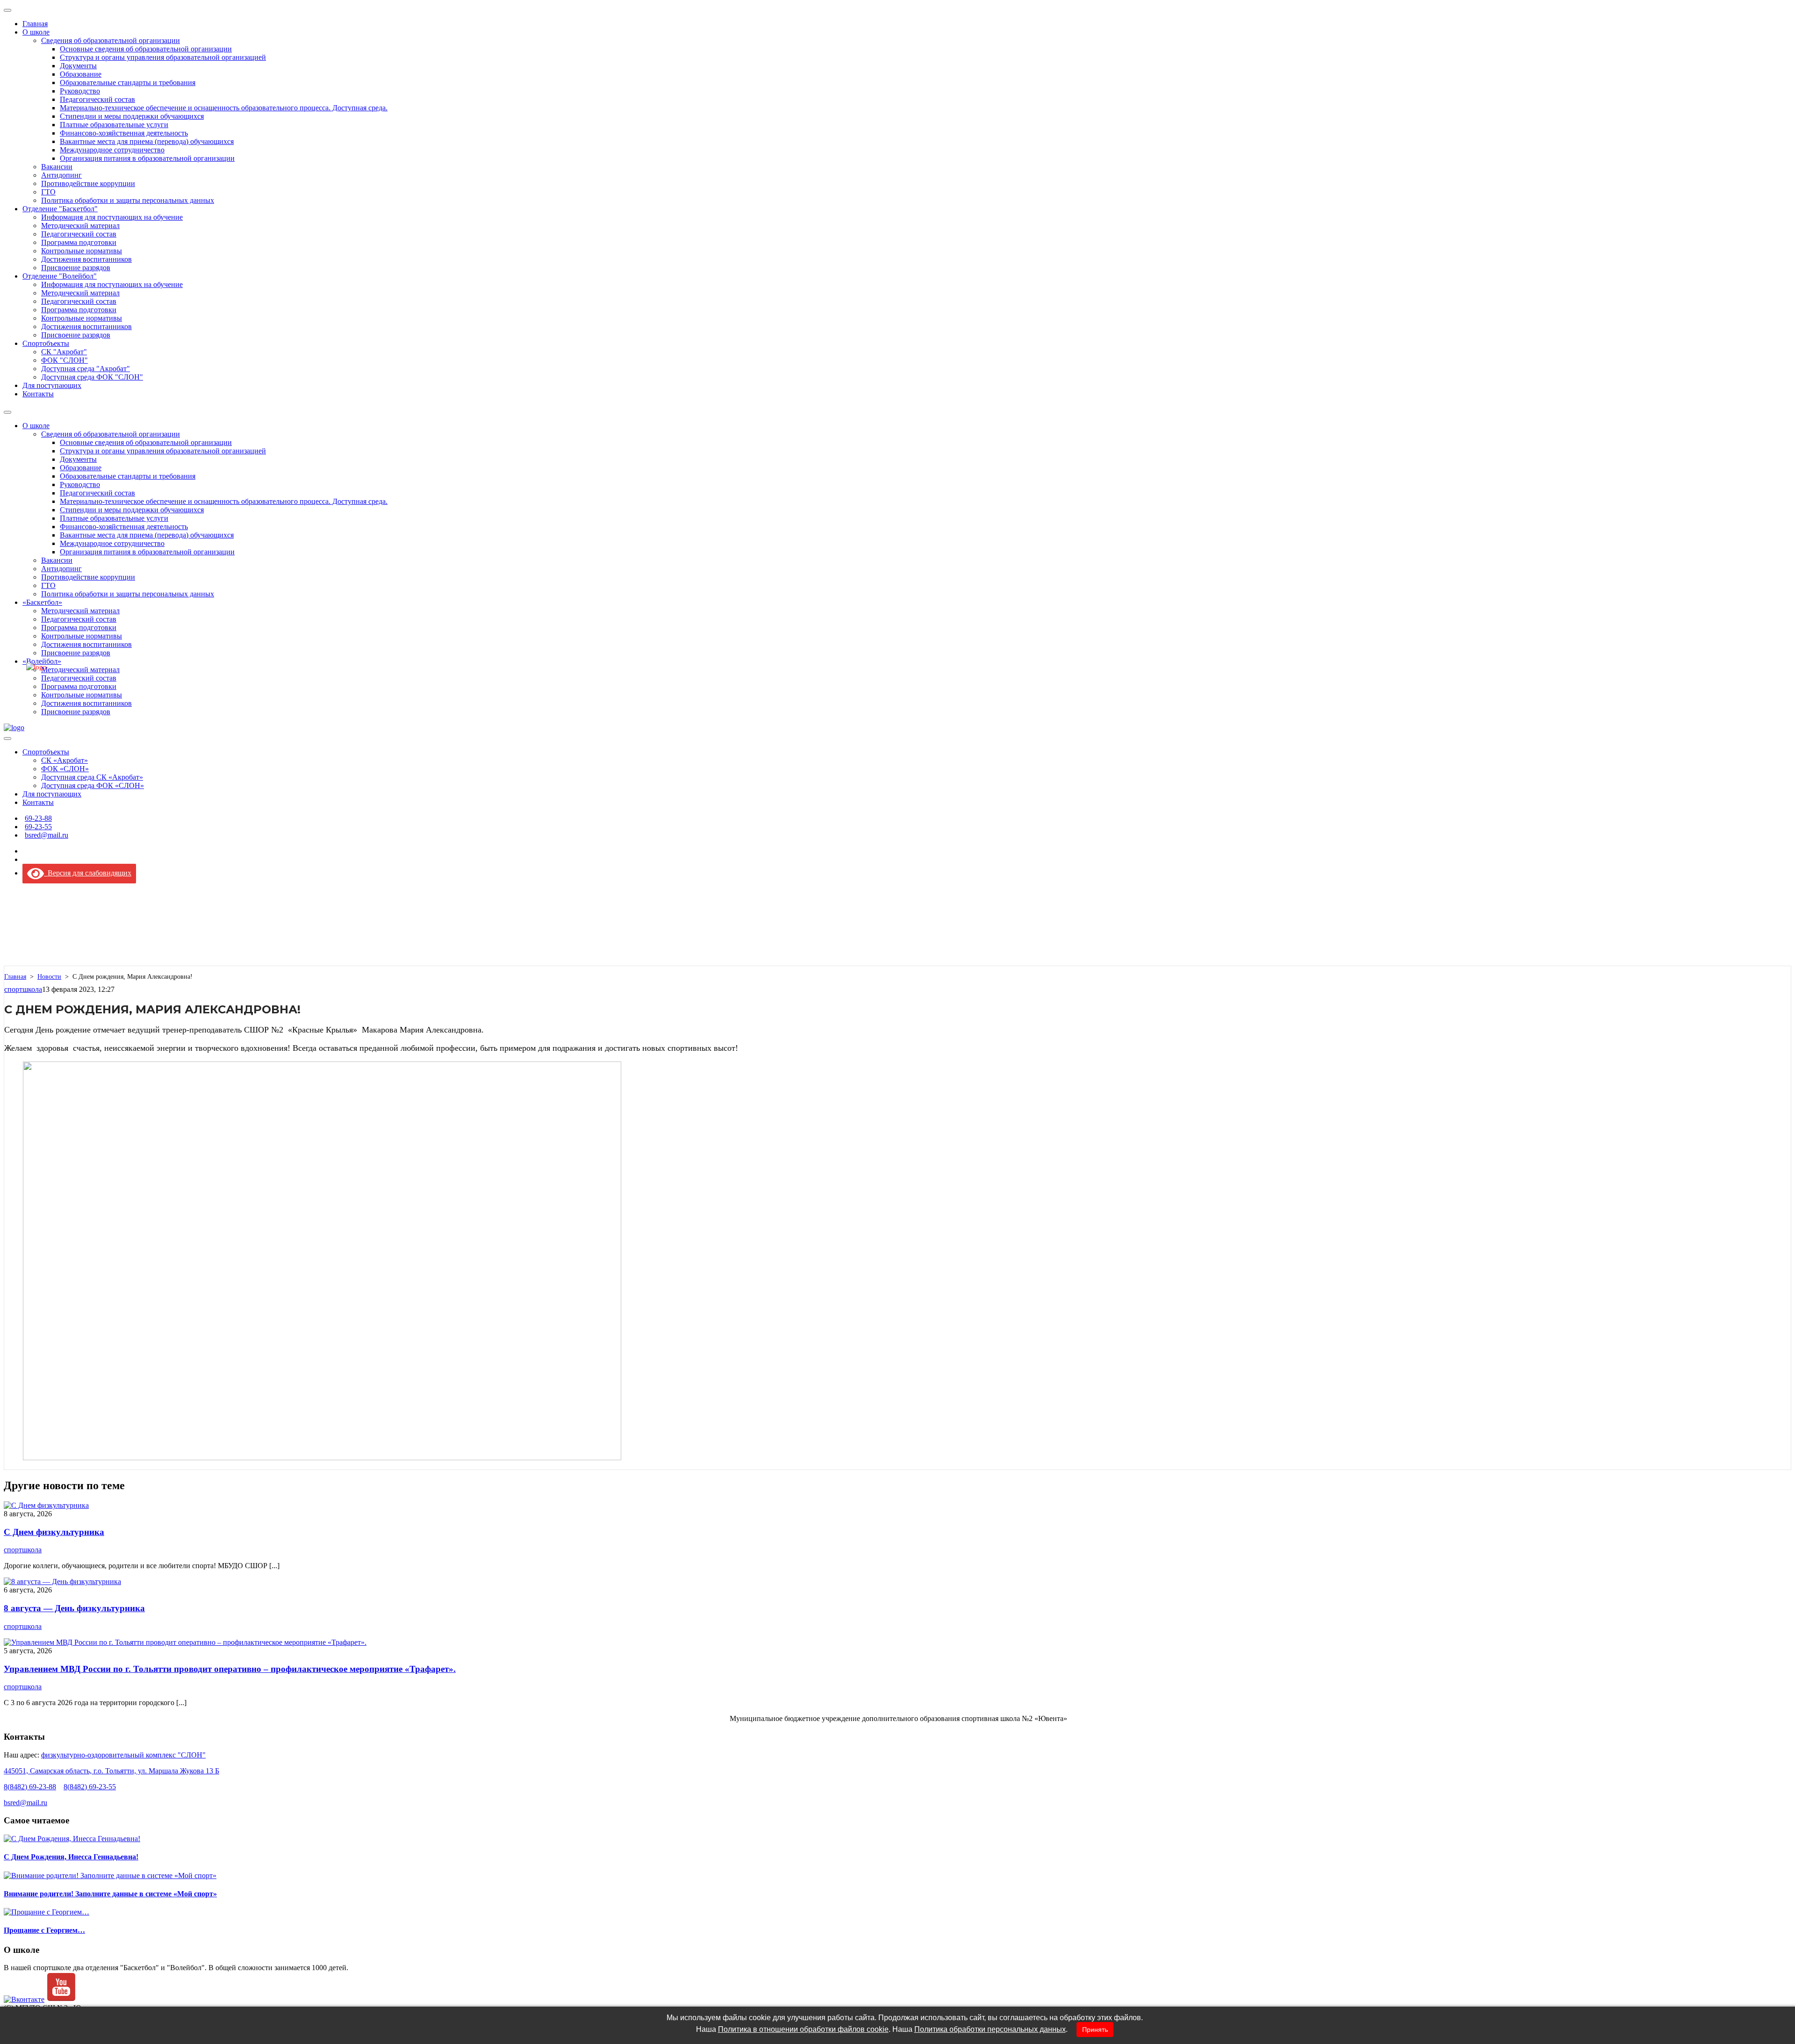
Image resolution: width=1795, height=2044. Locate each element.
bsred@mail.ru (25, 1803)
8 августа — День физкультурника (74, 1608)
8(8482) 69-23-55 (90, 1787)
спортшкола (23, 989)
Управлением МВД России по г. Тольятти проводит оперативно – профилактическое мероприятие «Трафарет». (230, 1669)
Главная (15, 977)
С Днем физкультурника (54, 1532)
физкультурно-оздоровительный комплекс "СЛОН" (123, 1755)
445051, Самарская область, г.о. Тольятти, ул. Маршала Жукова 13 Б (111, 1771)
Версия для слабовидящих (88, 873)
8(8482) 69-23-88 (30, 1787)
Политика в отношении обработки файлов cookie (803, 2029)
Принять (1095, 2030)
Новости (49, 977)
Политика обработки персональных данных (990, 2029)
